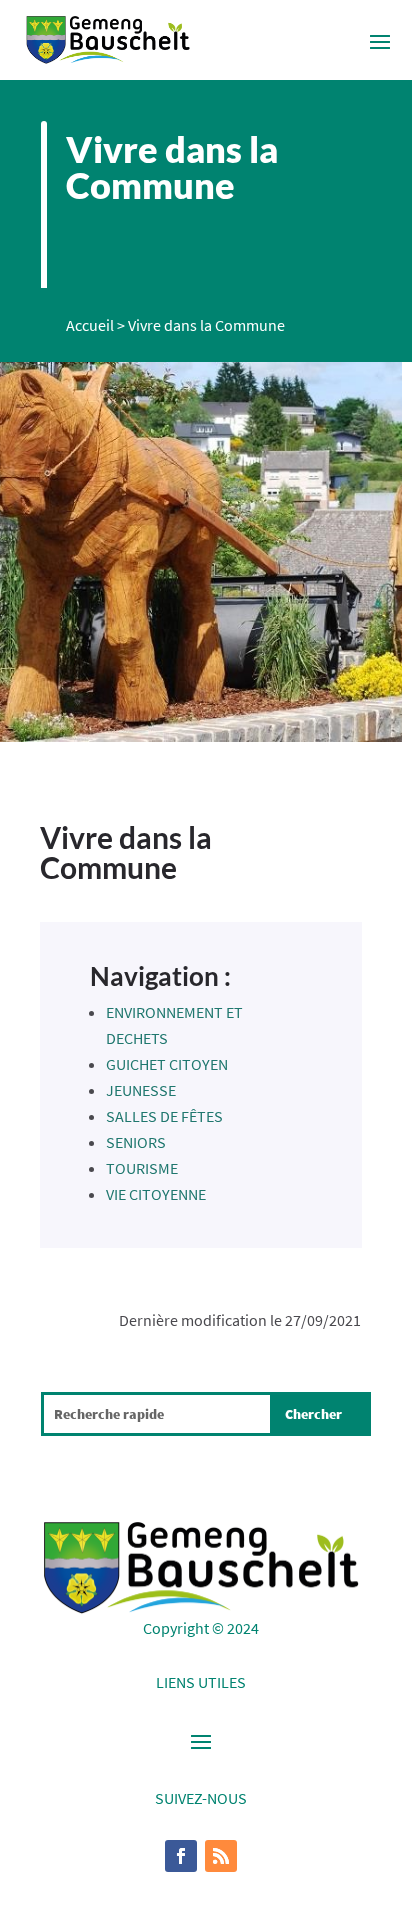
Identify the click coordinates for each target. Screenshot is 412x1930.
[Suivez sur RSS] (221, 1856)
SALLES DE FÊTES (164, 1116)
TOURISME (142, 1168)
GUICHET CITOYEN (167, 1064)
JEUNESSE (141, 1090)
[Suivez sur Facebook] (181, 1856)
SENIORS (136, 1142)
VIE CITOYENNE (156, 1194)
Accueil (90, 325)
